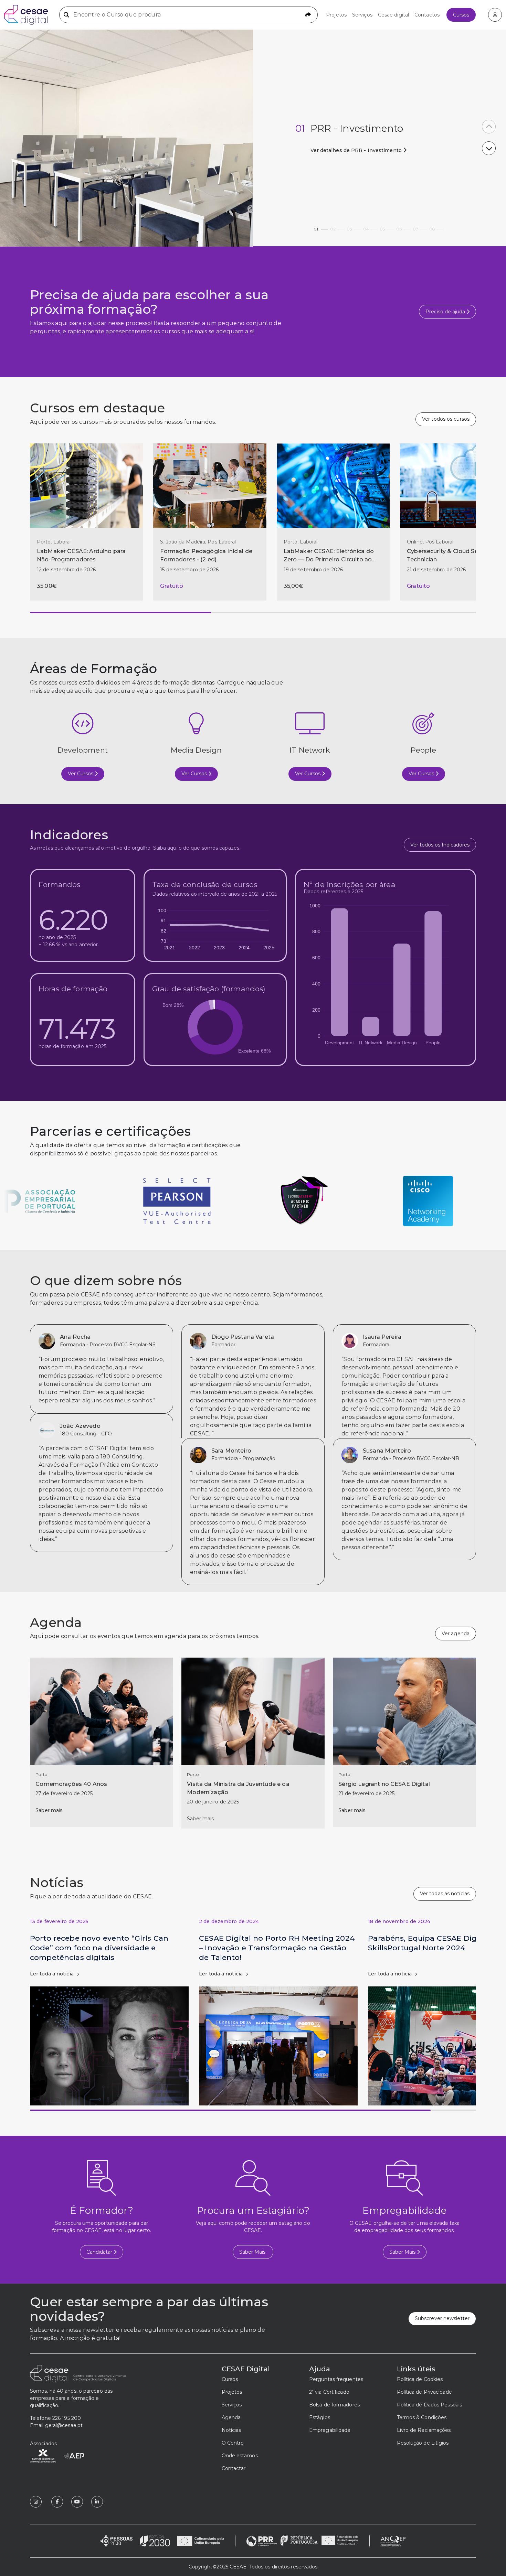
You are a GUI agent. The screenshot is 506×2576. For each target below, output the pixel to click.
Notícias (231, 2430)
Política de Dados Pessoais (430, 2405)
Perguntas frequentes (336, 2379)
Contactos (427, 15)
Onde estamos (240, 2456)
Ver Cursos (81, 774)
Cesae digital (393, 15)
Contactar (234, 2468)
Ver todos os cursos (446, 419)
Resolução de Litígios (423, 2443)
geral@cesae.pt (64, 2425)
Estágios (320, 2417)
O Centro (233, 2443)
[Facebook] (57, 2502)
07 (415, 227)
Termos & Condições (422, 2417)
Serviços (362, 15)
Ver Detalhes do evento (342, 150)
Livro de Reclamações (424, 2430)
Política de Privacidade (424, 2392)
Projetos (336, 15)
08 (432, 227)
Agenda (231, 2417)
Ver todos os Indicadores (440, 845)
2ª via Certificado (329, 2392)
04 (366, 227)
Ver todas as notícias (445, 1894)
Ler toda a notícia (52, 1974)
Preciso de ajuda (446, 312)
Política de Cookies (420, 2379)
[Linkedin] (97, 2502)
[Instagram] (36, 2502)
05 (382, 227)
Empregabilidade (330, 2430)
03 (349, 227)
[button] (489, 127)
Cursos (461, 15)
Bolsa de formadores (334, 2405)
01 (316, 227)
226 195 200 (67, 2418)
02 (333, 227)
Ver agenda (456, 1634)
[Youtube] (77, 2502)
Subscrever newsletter (442, 2318)
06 (399, 227)
